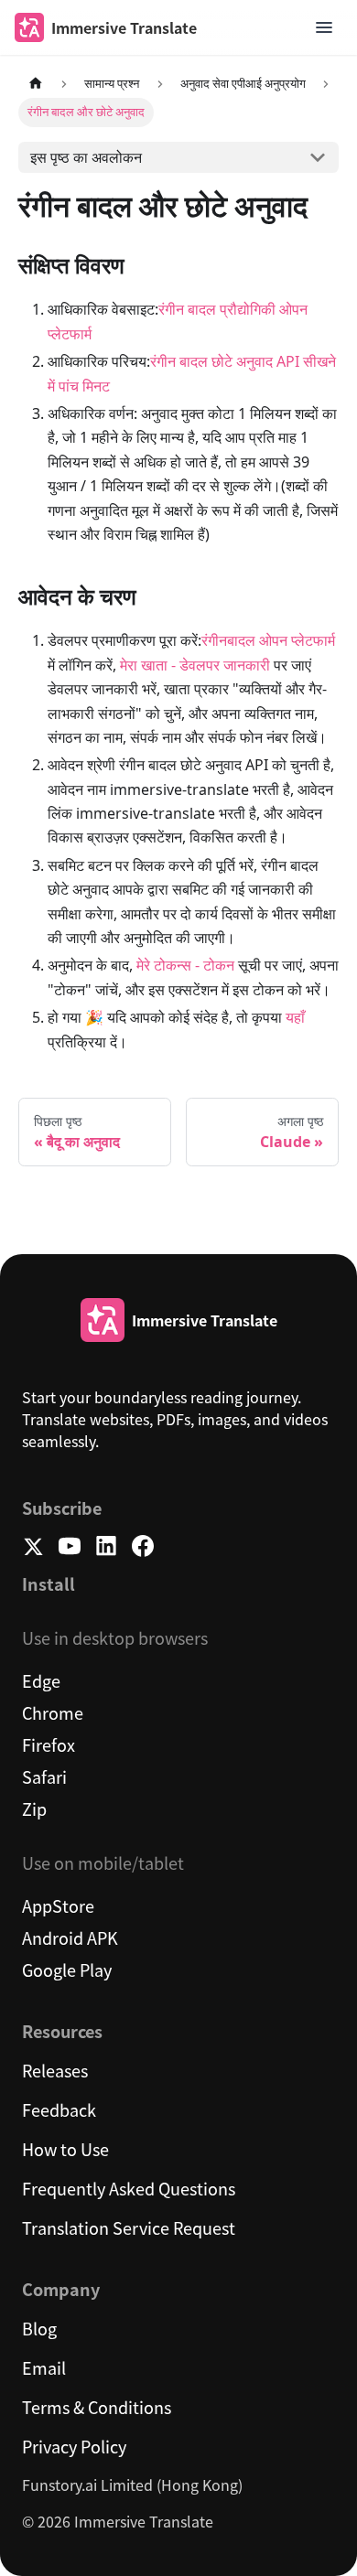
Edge (41, 1680)
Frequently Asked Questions (129, 2188)
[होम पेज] (36, 84)
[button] (324, 27)
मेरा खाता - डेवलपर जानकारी (195, 665)
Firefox (49, 1744)
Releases (55, 2070)
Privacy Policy (74, 2446)
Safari (44, 1776)
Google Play (67, 1970)
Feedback (59, 2109)
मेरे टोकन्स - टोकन (185, 965)
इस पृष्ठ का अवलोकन (86, 157)
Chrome (53, 1712)
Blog (39, 2328)
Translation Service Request (129, 2227)
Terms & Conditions (97, 2407)
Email (44, 2367)
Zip (34, 1809)
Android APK (70, 1937)
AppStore (58, 1905)
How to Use (65, 2149)
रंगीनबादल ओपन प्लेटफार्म (268, 640)
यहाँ (295, 1017)
